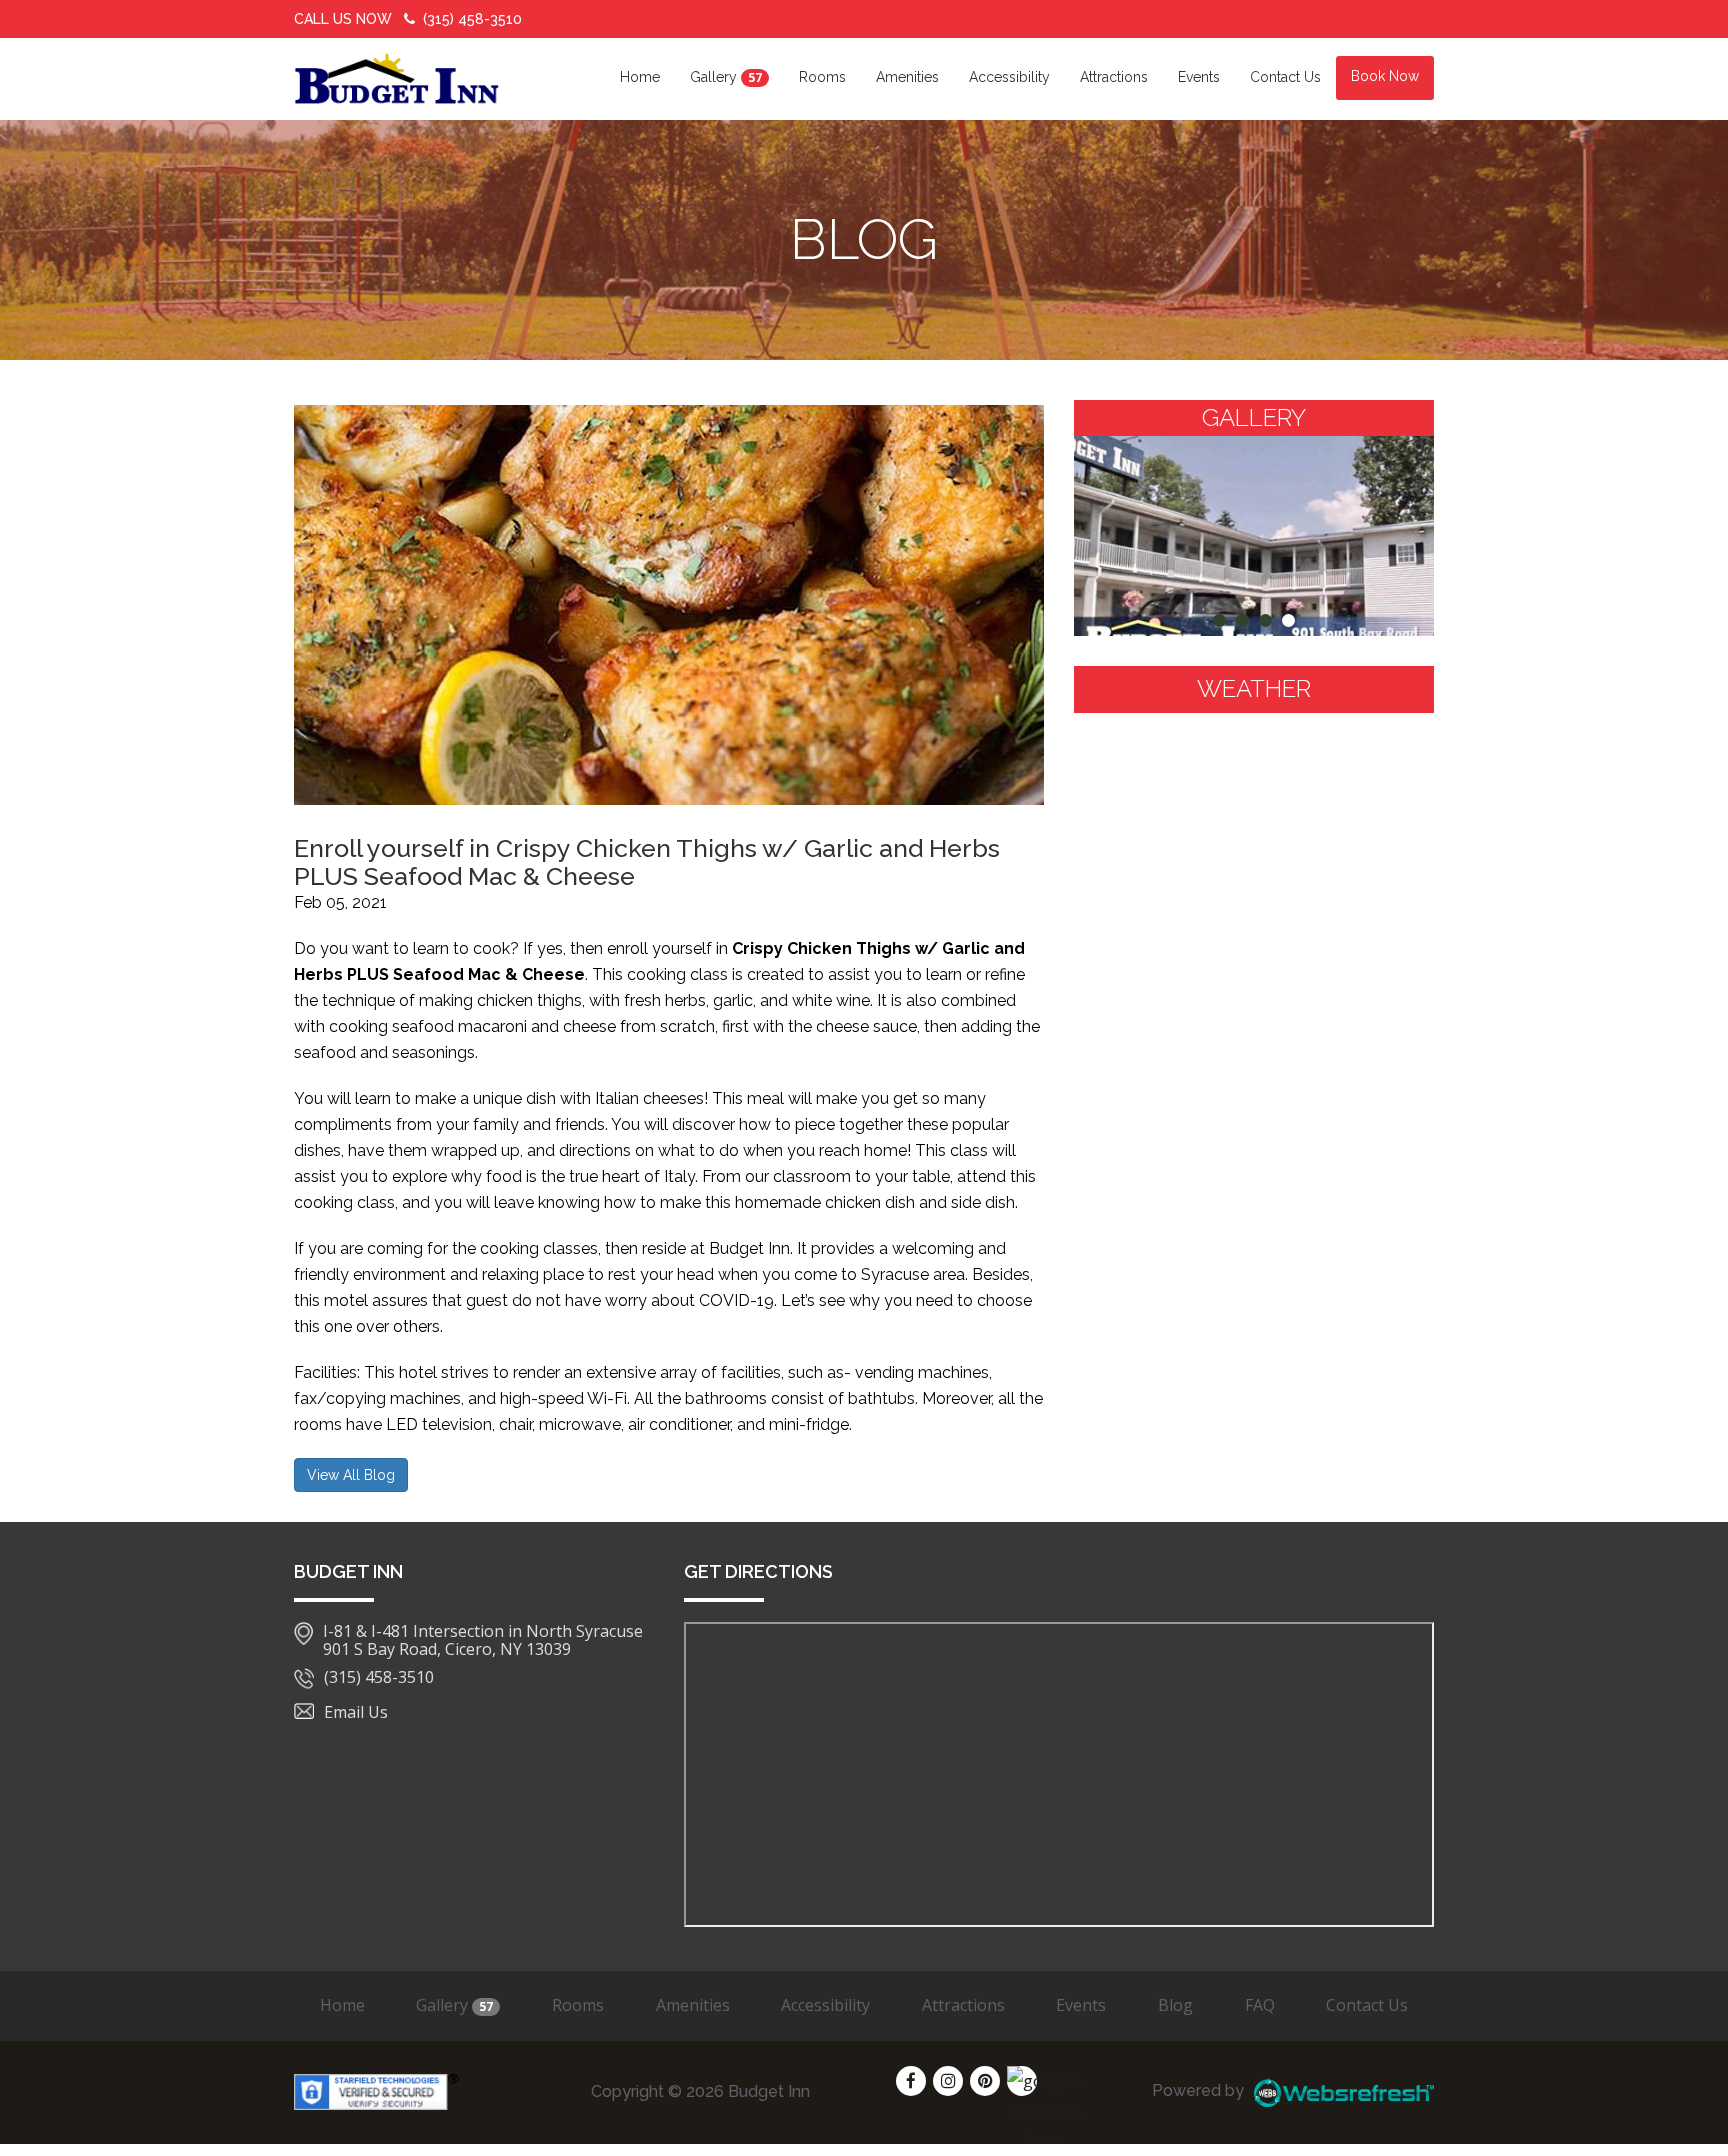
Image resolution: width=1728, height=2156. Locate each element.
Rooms (822, 77)
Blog (1175, 2005)
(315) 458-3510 (379, 1678)
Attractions (1114, 77)
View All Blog (351, 1475)
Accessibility (1009, 77)
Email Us (356, 1712)
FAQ (1260, 2005)
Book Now (1385, 76)
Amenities (907, 77)
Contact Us (1285, 77)
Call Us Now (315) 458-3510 (408, 19)
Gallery (726, 77)
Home (640, 77)
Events (1199, 77)
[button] (1219, 620)
